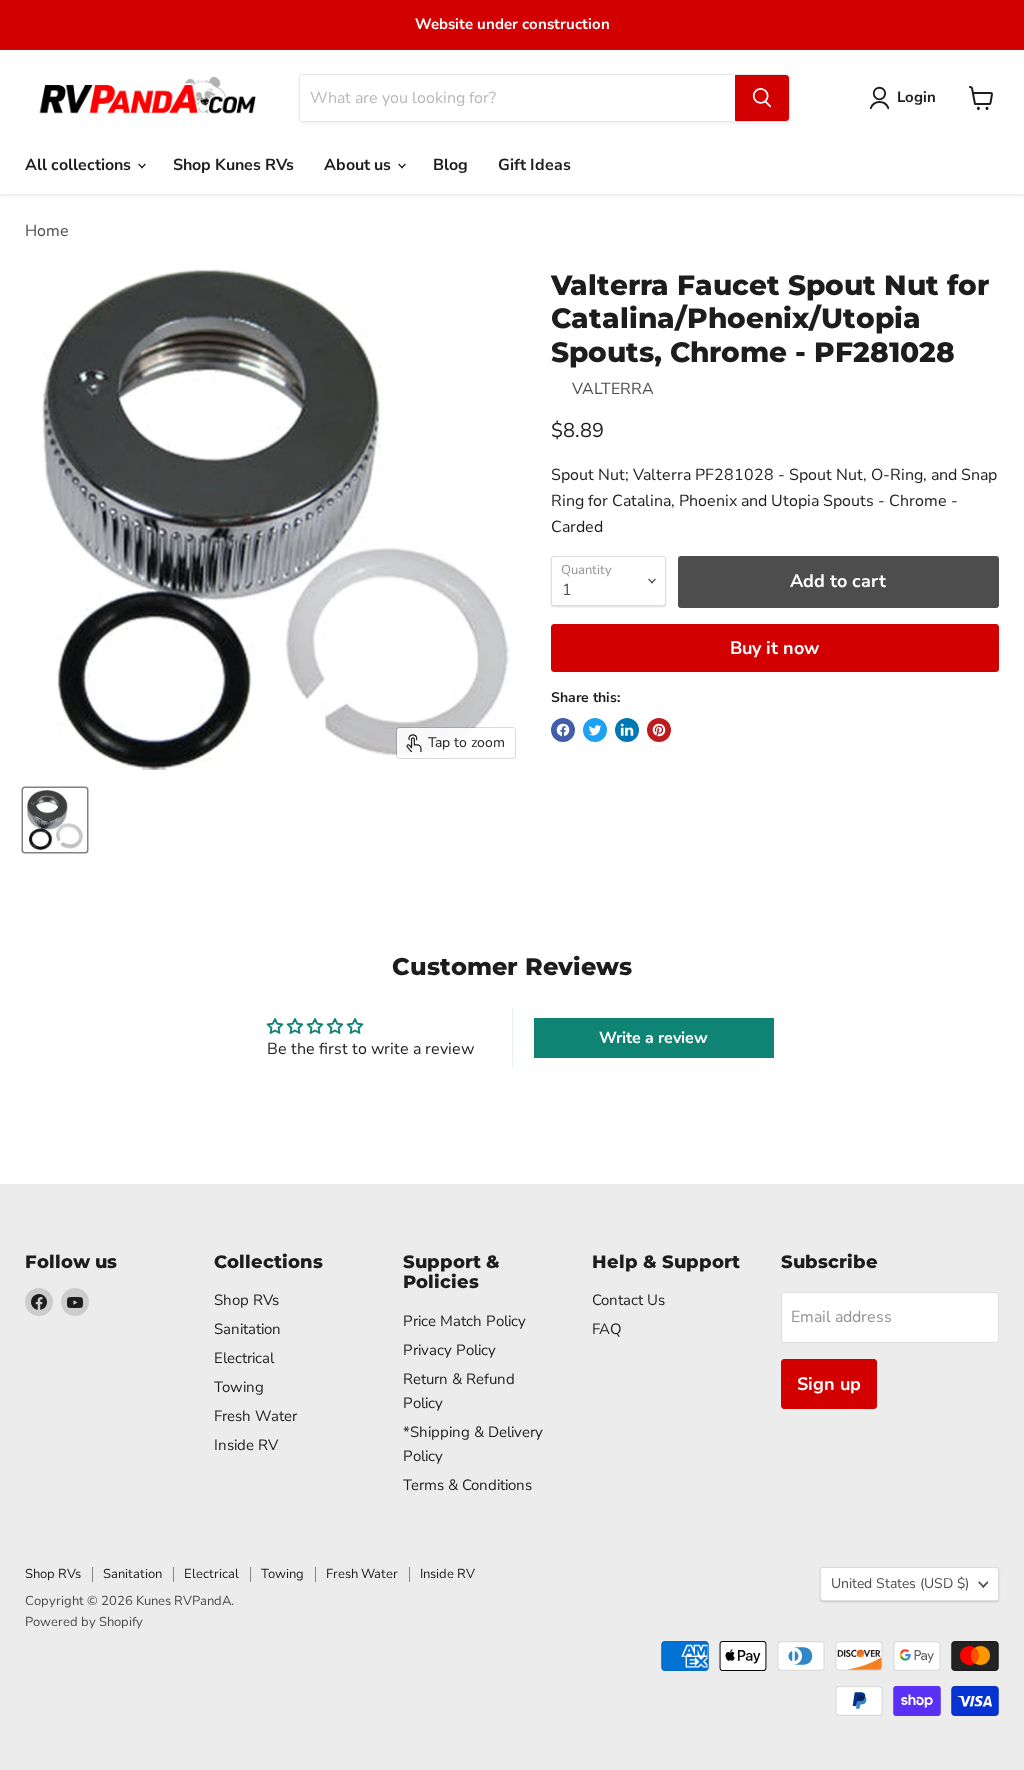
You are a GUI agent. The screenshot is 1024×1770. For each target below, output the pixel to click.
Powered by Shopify (84, 1622)
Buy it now (774, 648)
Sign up (829, 1384)
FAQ (607, 1329)
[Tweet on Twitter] (595, 730)
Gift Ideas (534, 165)
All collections (80, 165)
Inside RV (246, 1445)
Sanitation (247, 1329)
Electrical (244, 1358)
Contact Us (628, 1300)
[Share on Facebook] (563, 730)
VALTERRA (613, 389)
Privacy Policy (449, 1350)
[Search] (762, 98)
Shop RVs (246, 1300)
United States (900, 1583)
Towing (239, 1387)
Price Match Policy (464, 1321)
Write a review (653, 1038)
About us (359, 165)
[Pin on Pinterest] (659, 730)
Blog (450, 165)
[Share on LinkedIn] (627, 730)
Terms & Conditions (467, 1485)
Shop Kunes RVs (233, 165)
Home (47, 231)
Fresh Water (255, 1416)
